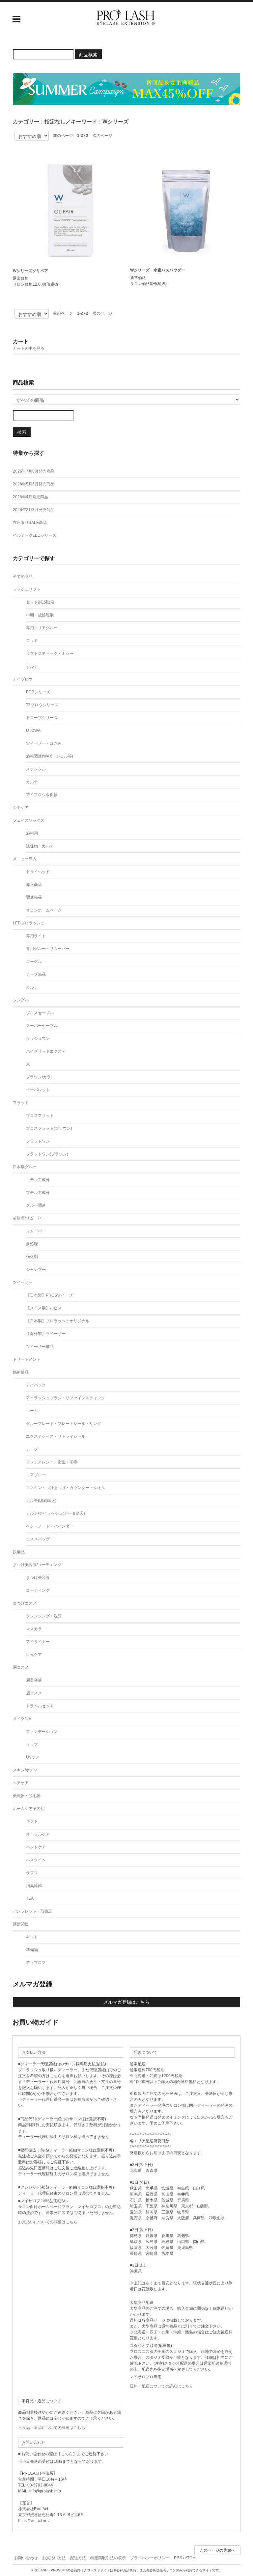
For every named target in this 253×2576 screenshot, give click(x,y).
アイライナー (38, 1642)
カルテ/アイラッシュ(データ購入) (56, 1513)
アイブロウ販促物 (42, 795)
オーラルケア (38, 1834)
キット (32, 1937)
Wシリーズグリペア (30, 271)
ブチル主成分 (38, 1193)
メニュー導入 (25, 859)
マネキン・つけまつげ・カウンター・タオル (66, 1488)
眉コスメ (21, 1667)
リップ (32, 1744)
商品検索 (88, 54)
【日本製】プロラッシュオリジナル (58, 1321)
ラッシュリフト (27, 589)
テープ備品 (36, 974)
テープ (32, 1449)
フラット (21, 1103)
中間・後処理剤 (40, 615)
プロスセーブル (40, 1013)
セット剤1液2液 (40, 602)
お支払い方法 (54, 2558)
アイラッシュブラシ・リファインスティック (66, 1398)
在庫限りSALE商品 (30, 523)
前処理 (32, 1244)
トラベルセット (40, 1706)
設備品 (19, 1552)
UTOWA (33, 731)
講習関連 (21, 1924)
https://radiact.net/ (34, 2521)
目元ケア (34, 1655)
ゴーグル (34, 962)
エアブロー (36, 1475)
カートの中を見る (29, 348)
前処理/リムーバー (29, 1218)
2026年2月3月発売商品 (34, 510)
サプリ (32, 1873)
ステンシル (36, 769)
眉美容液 (34, 1680)
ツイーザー (23, 1282)
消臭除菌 (34, 1886)
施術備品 (21, 1372)
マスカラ (34, 1629)
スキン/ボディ (25, 1770)
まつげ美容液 (38, 1578)
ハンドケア (36, 1847)
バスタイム (36, 1860)
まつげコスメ (25, 1603)
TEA (30, 1898)
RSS (178, 2558)
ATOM (190, 2558)
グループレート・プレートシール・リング (64, 1424)
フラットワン (38, 1141)
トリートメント (27, 1359)
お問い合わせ (26, 2558)
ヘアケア (21, 1783)
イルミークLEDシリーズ (35, 535)
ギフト (32, 1821)
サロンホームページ (44, 910)
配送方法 (78, 2558)
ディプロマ (36, 1963)
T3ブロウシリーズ (42, 705)
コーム (32, 1411)
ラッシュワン (38, 1039)
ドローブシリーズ (42, 718)
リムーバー (36, 1231)
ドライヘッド (38, 872)
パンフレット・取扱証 (33, 1911)
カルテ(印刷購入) (41, 1501)
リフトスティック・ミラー (50, 654)
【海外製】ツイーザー (46, 1334)
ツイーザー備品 (40, 1347)
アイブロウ (23, 679)
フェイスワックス (29, 820)
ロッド (32, 641)
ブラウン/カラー (40, 1077)
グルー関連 (36, 1205)
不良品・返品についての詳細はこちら (52, 2428)
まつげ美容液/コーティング (37, 1565)
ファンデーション (42, 1732)
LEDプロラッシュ (29, 923)
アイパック (36, 1385)
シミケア (21, 808)
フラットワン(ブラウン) (47, 1154)
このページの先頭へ (217, 2550)
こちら (67, 2454)
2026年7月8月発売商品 (34, 471)
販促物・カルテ (40, 846)
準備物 (32, 1950)
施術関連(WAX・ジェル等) (50, 756)
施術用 (32, 833)
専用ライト (36, 936)
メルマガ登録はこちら (126, 2002)
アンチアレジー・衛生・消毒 (52, 1462)
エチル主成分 (38, 1180)
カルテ (32, 666)
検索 (22, 432)
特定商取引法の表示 (108, 2558)
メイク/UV (22, 1719)
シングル (21, 1000)
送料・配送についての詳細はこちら (161, 2386)
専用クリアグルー (42, 628)
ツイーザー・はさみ (44, 743)
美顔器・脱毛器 (27, 1796)
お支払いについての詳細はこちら (48, 2222)
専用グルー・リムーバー (48, 949)
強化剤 (32, 1257)
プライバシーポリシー (150, 2558)
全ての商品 (23, 577)
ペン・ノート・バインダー (50, 1526)
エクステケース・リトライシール (56, 1436)
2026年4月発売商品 (30, 497)
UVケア (33, 1757)
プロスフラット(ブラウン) (49, 1128)
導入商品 (34, 885)
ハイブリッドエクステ (46, 1051)
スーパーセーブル (42, 1026)
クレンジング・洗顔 (44, 1616)
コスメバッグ (38, 1539)
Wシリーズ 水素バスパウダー (158, 270)
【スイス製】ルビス (44, 1308)
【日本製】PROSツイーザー (51, 1295)
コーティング (38, 1590)
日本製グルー (25, 1167)
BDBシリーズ (38, 692)
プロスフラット (40, 1116)
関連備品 (34, 897)
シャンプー (36, 1270)
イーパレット (38, 1090)
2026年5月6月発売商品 (34, 484)
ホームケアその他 (29, 1809)
